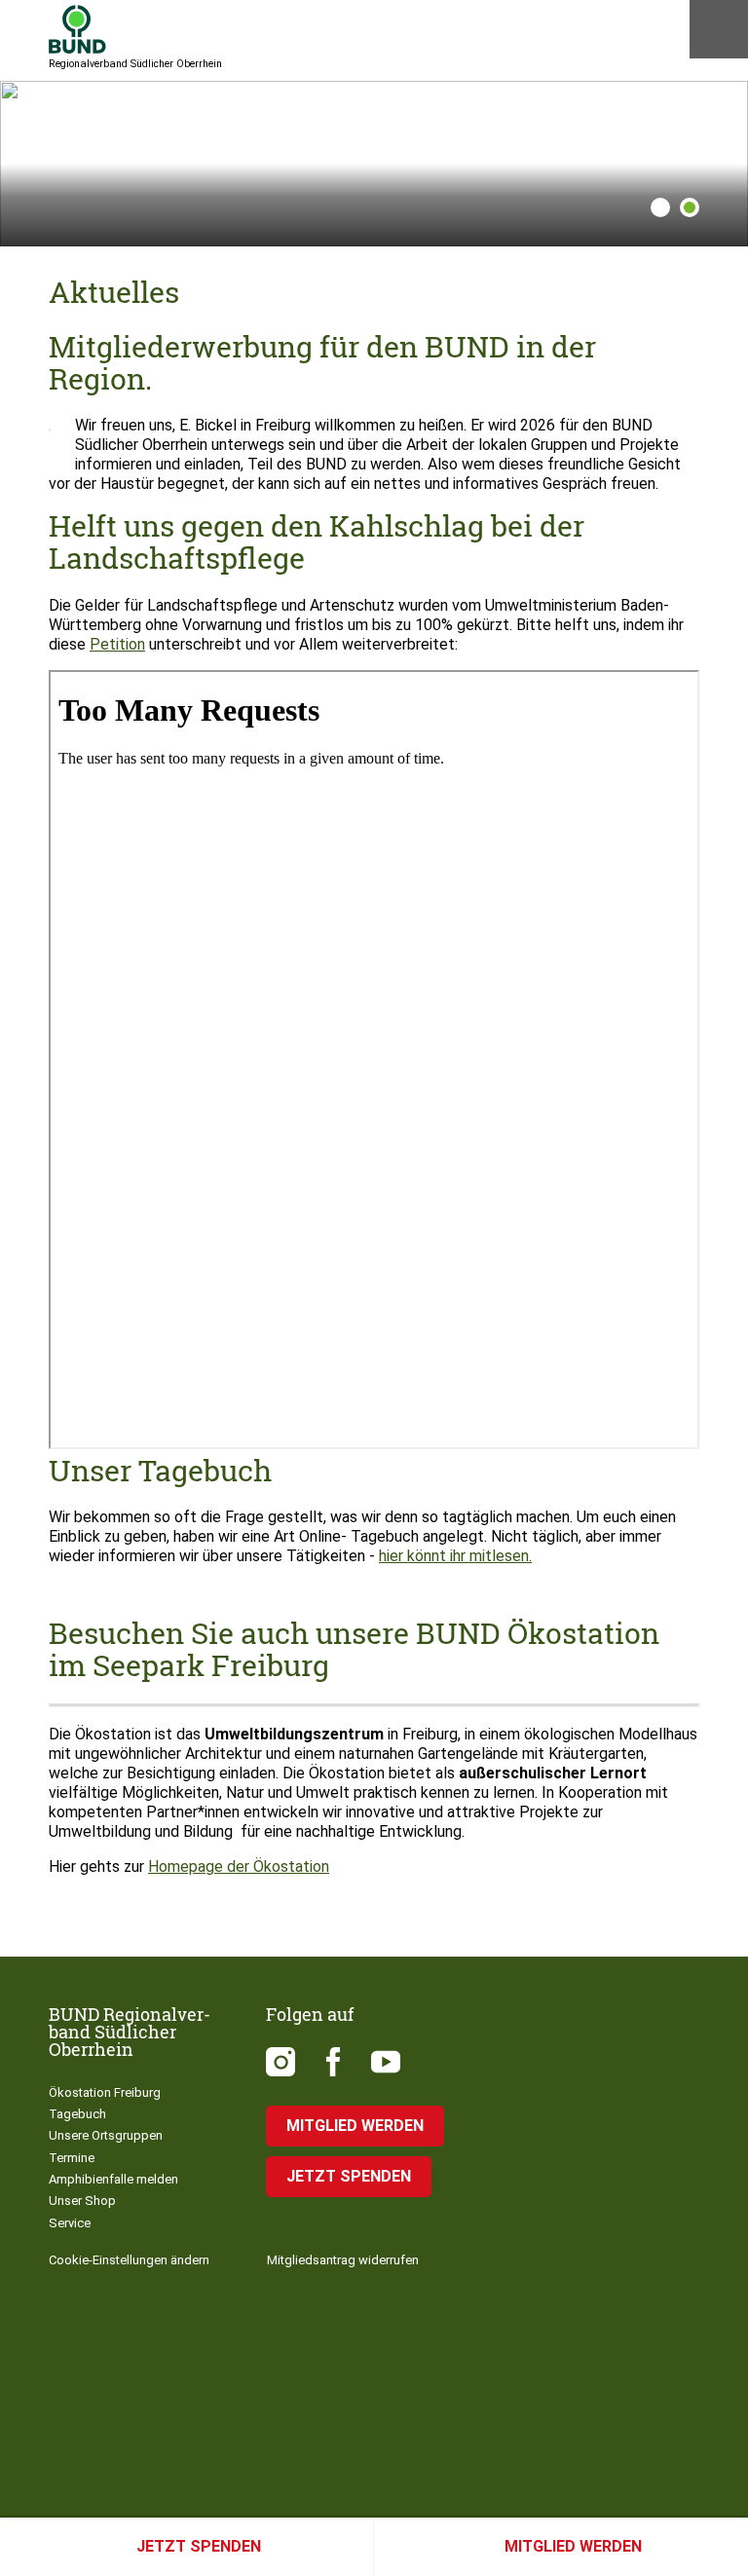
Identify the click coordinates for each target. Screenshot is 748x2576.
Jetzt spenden (199, 2546)
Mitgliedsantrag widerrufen (343, 2260)
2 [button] (690, 207)
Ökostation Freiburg (105, 2092)
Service (70, 2223)
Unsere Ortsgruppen (106, 2135)
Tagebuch (77, 2114)
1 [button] (660, 207)
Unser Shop (82, 2201)
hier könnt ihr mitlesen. (455, 1556)
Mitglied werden (573, 2546)
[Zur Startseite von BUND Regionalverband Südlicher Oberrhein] (77, 29)
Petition (117, 644)
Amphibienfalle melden (113, 2179)
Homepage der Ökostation (239, 1867)
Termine (72, 2158)
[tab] (655, 207)
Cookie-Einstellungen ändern (129, 2260)
